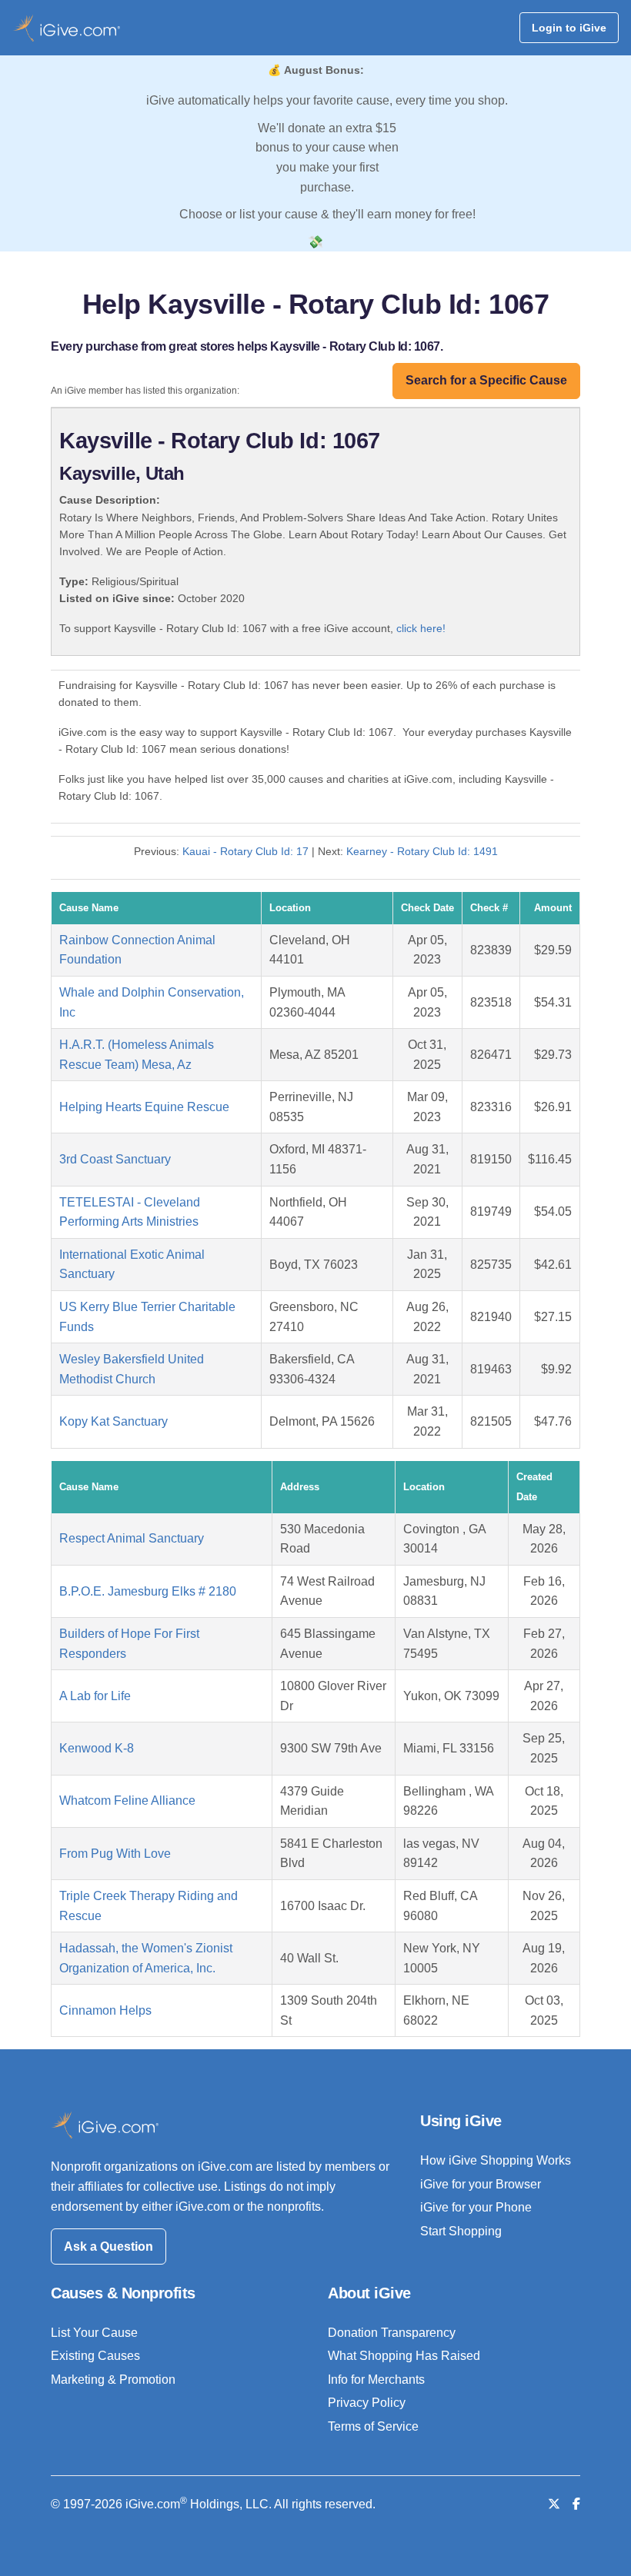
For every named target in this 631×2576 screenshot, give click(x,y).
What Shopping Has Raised (404, 2356)
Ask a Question (109, 2247)
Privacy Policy (367, 2403)
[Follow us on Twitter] (554, 2504)
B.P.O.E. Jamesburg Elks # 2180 (148, 1591)
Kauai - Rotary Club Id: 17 (245, 851)
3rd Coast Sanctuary (115, 1159)
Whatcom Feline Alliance (127, 1801)
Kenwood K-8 (97, 1748)
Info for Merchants (376, 2380)
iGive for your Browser (481, 2184)
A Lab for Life (95, 1696)
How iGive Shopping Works (496, 2160)
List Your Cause (94, 2333)
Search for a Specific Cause (486, 380)
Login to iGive (569, 28)
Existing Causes (95, 2356)
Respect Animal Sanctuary (132, 1538)
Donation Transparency (392, 2333)
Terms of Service (373, 2426)
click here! (421, 628)
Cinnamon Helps (105, 2010)
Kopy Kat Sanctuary (114, 1421)
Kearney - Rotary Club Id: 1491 (422, 851)
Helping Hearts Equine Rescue (144, 1107)
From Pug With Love (115, 1854)
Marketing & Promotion (113, 2380)
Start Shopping (461, 2231)
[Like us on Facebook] (576, 2504)
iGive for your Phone (476, 2207)
